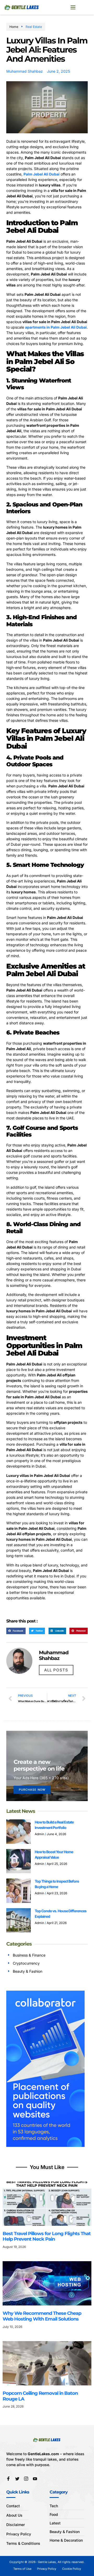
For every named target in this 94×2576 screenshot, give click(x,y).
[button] (73, 7)
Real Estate (34, 27)
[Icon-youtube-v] (35, 2479)
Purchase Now (32, 1790)
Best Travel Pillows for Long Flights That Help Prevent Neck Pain (47, 2236)
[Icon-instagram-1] (26, 2479)
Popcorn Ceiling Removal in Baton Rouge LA (40, 2396)
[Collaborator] (45, 2145)
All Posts (56, 1670)
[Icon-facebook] (8, 2479)
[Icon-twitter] (17, 2479)
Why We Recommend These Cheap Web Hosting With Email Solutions (42, 2316)
